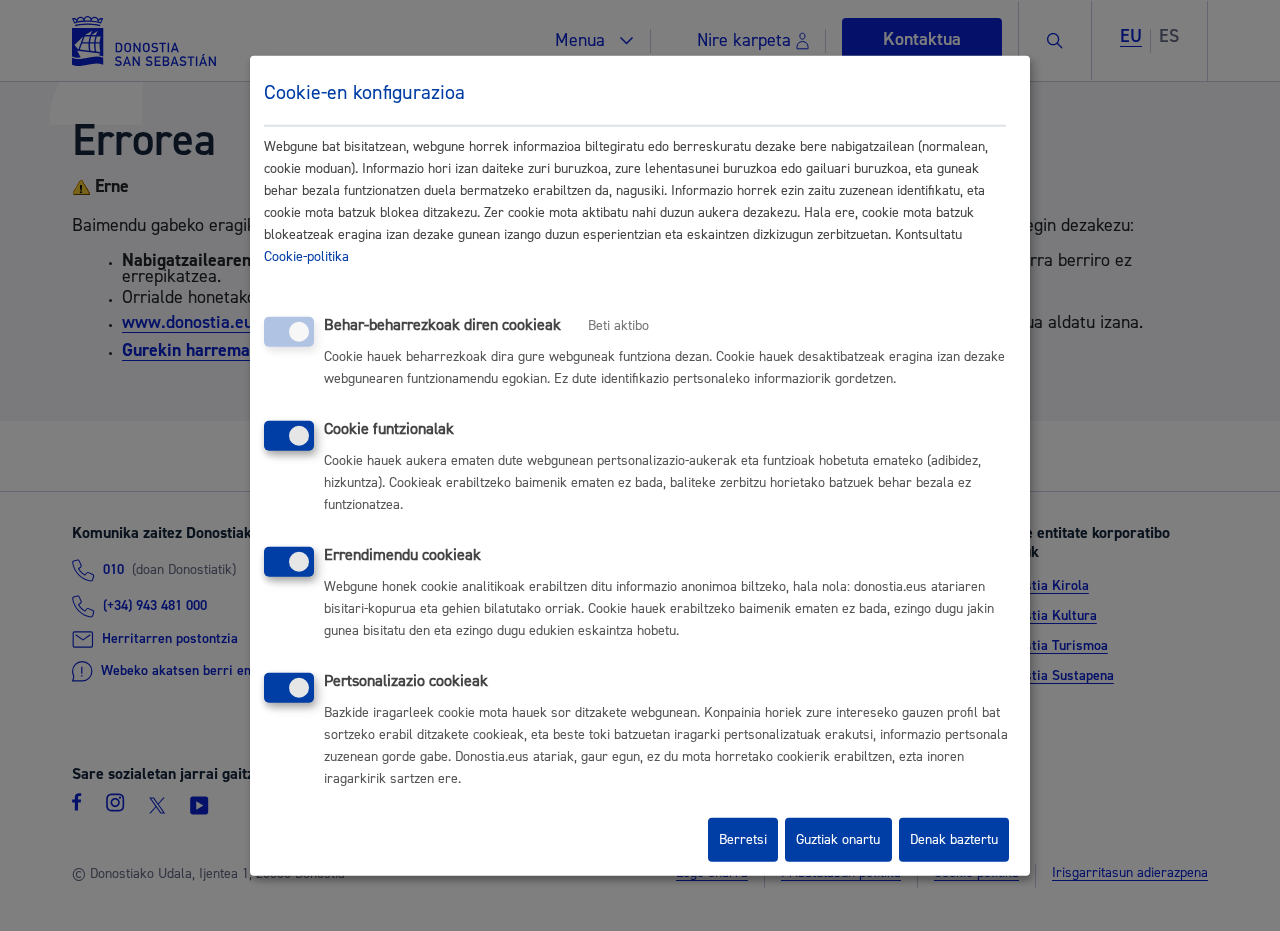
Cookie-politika (306, 257)
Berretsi (743, 840)
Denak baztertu (954, 840)
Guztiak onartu (838, 840)
